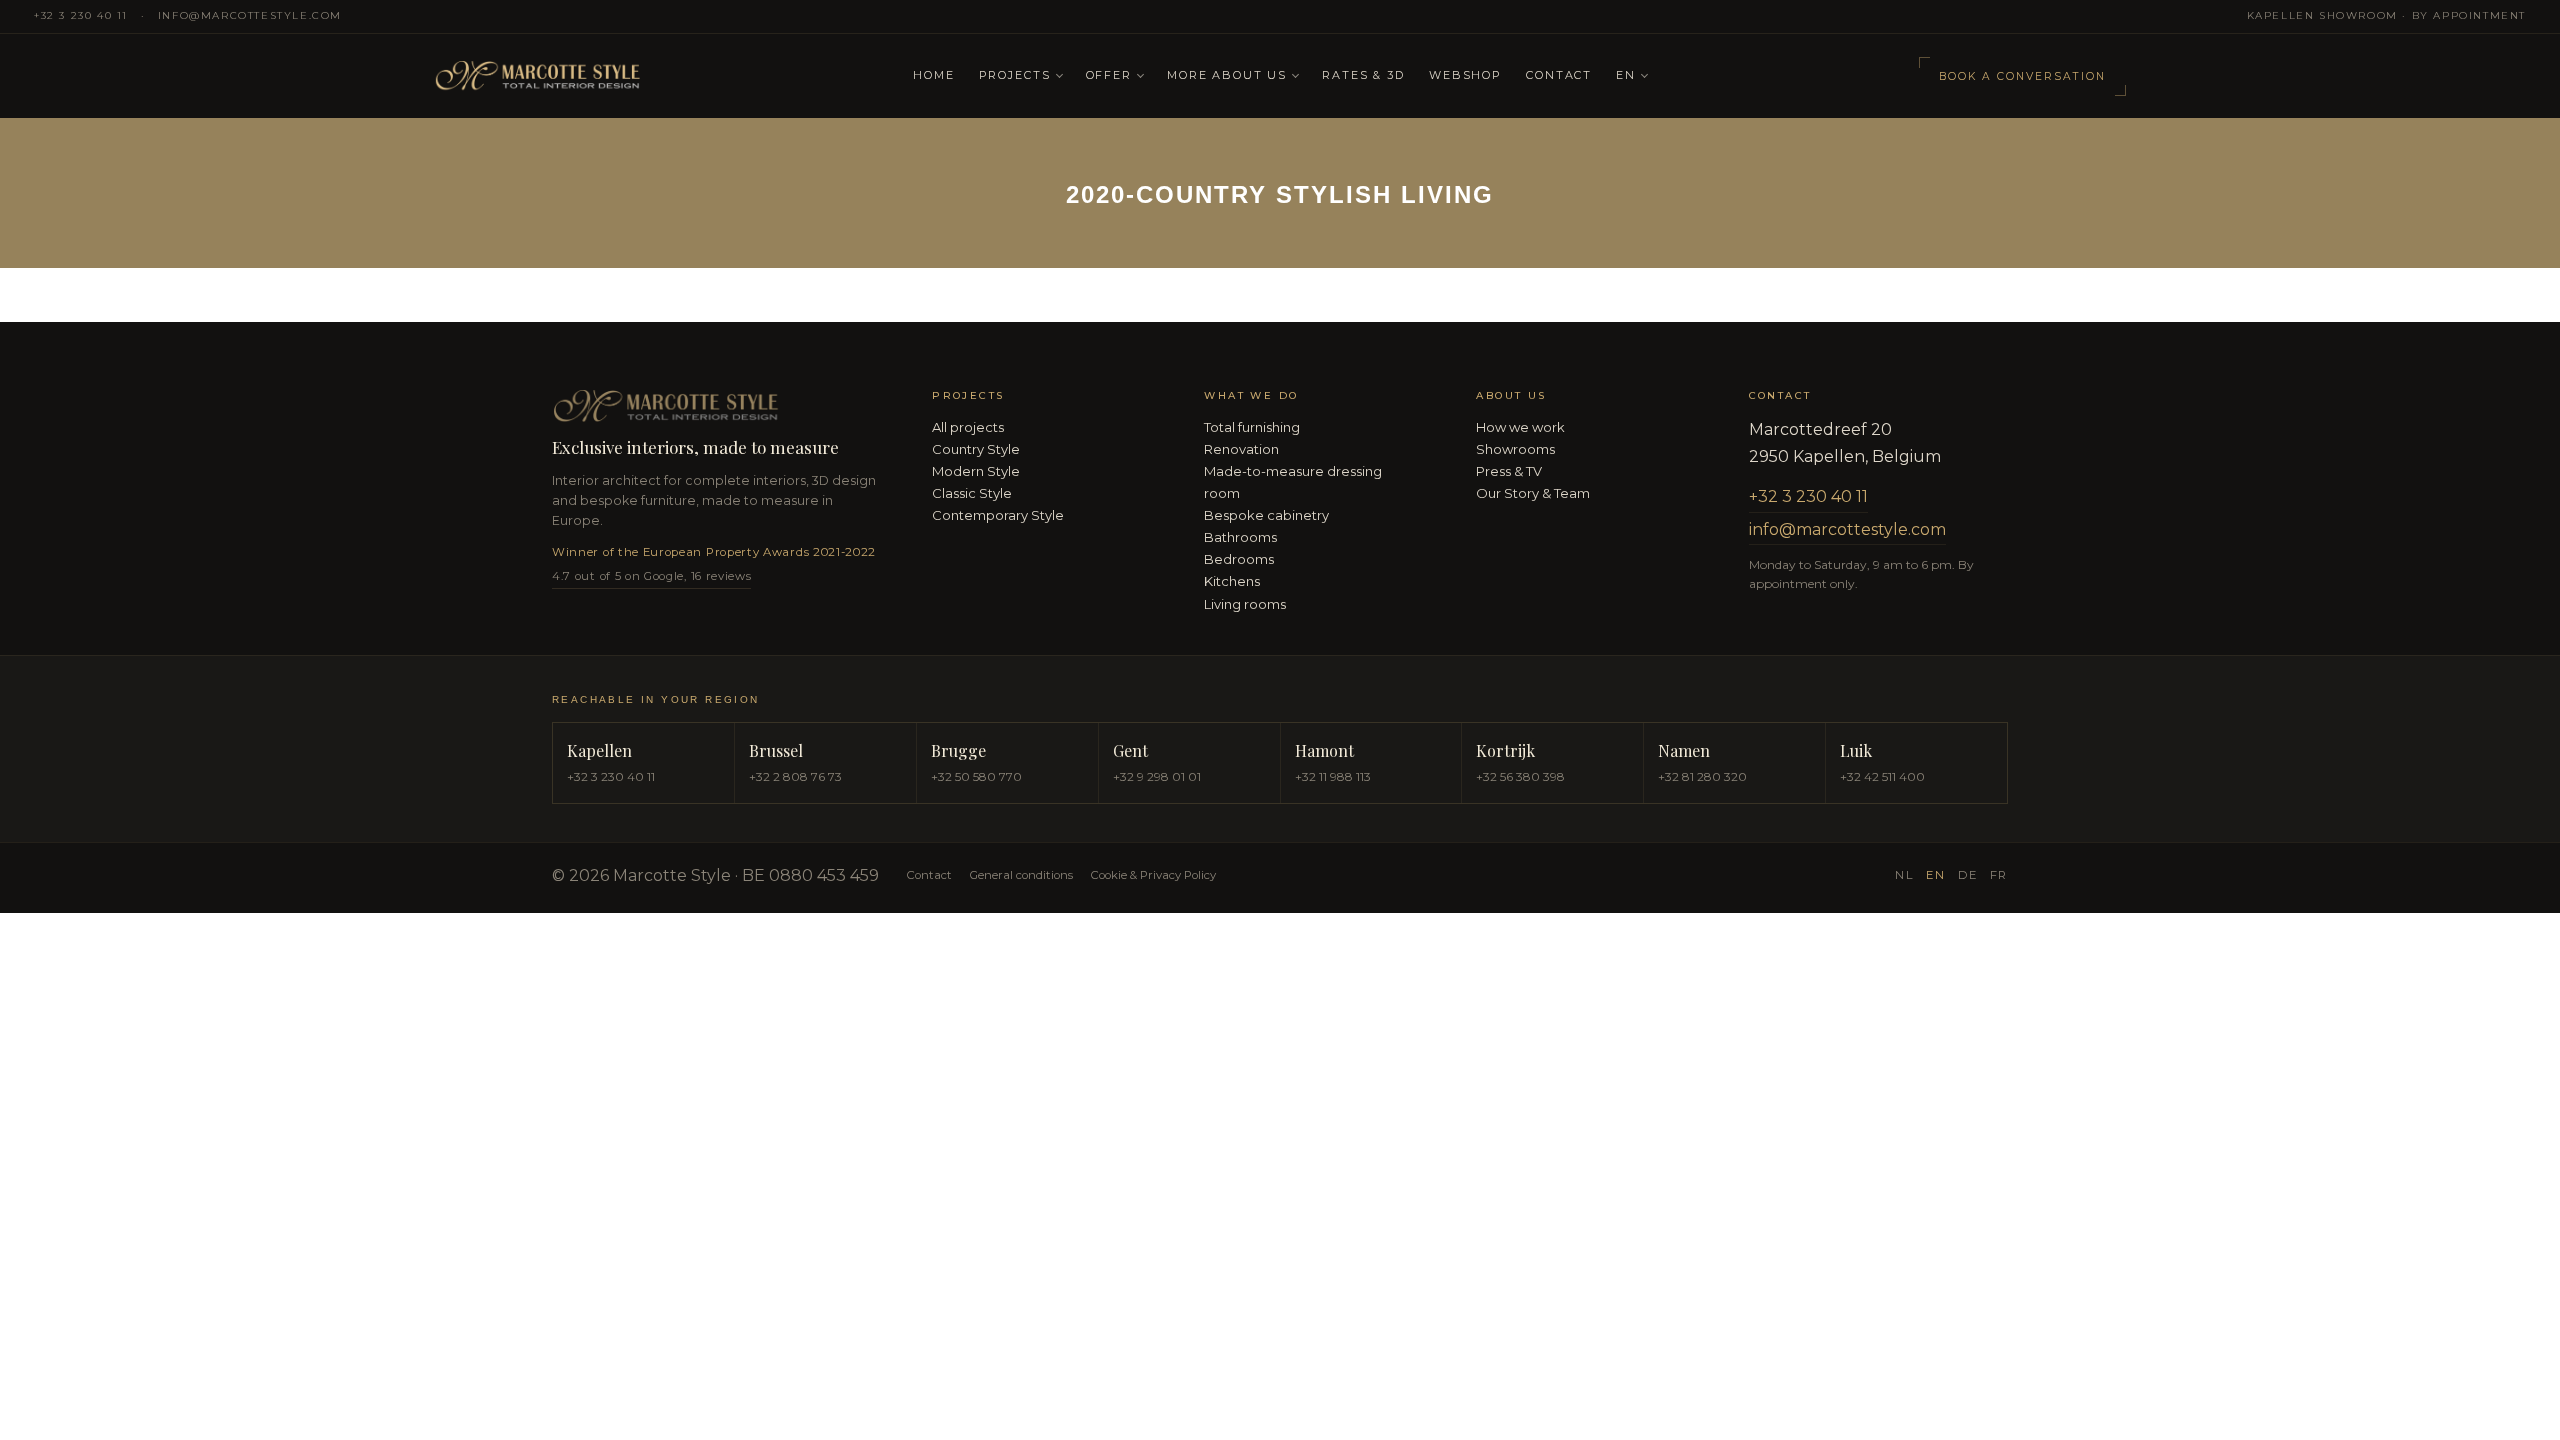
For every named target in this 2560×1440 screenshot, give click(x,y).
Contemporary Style (998, 515)
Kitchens (1232, 581)
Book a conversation (2022, 76)
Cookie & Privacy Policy (1153, 875)
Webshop (1465, 75)
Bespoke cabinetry (1266, 515)
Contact (1559, 75)
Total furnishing (1252, 427)
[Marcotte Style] (661, 76)
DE (1968, 875)
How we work (1520, 427)
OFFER (1109, 75)
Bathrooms (1240, 537)
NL (1904, 875)
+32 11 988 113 (1333, 776)
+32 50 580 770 (976, 776)
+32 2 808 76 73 (795, 776)
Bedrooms (1239, 559)
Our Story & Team (1533, 493)
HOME (933, 75)
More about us (1227, 75)
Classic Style (972, 493)
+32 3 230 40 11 (81, 15)
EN (1626, 75)
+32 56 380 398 (1520, 776)
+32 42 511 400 (1882, 776)
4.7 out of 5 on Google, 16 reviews (651, 576)
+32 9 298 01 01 (1157, 776)
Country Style (976, 449)
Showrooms (1515, 449)
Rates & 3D (1363, 75)
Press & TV (1509, 471)
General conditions (1021, 875)
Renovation (1241, 449)
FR (1999, 875)
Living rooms (1245, 604)
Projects (1015, 75)
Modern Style (976, 471)
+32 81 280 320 (1702, 776)
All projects (968, 427)
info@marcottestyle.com (250, 15)
